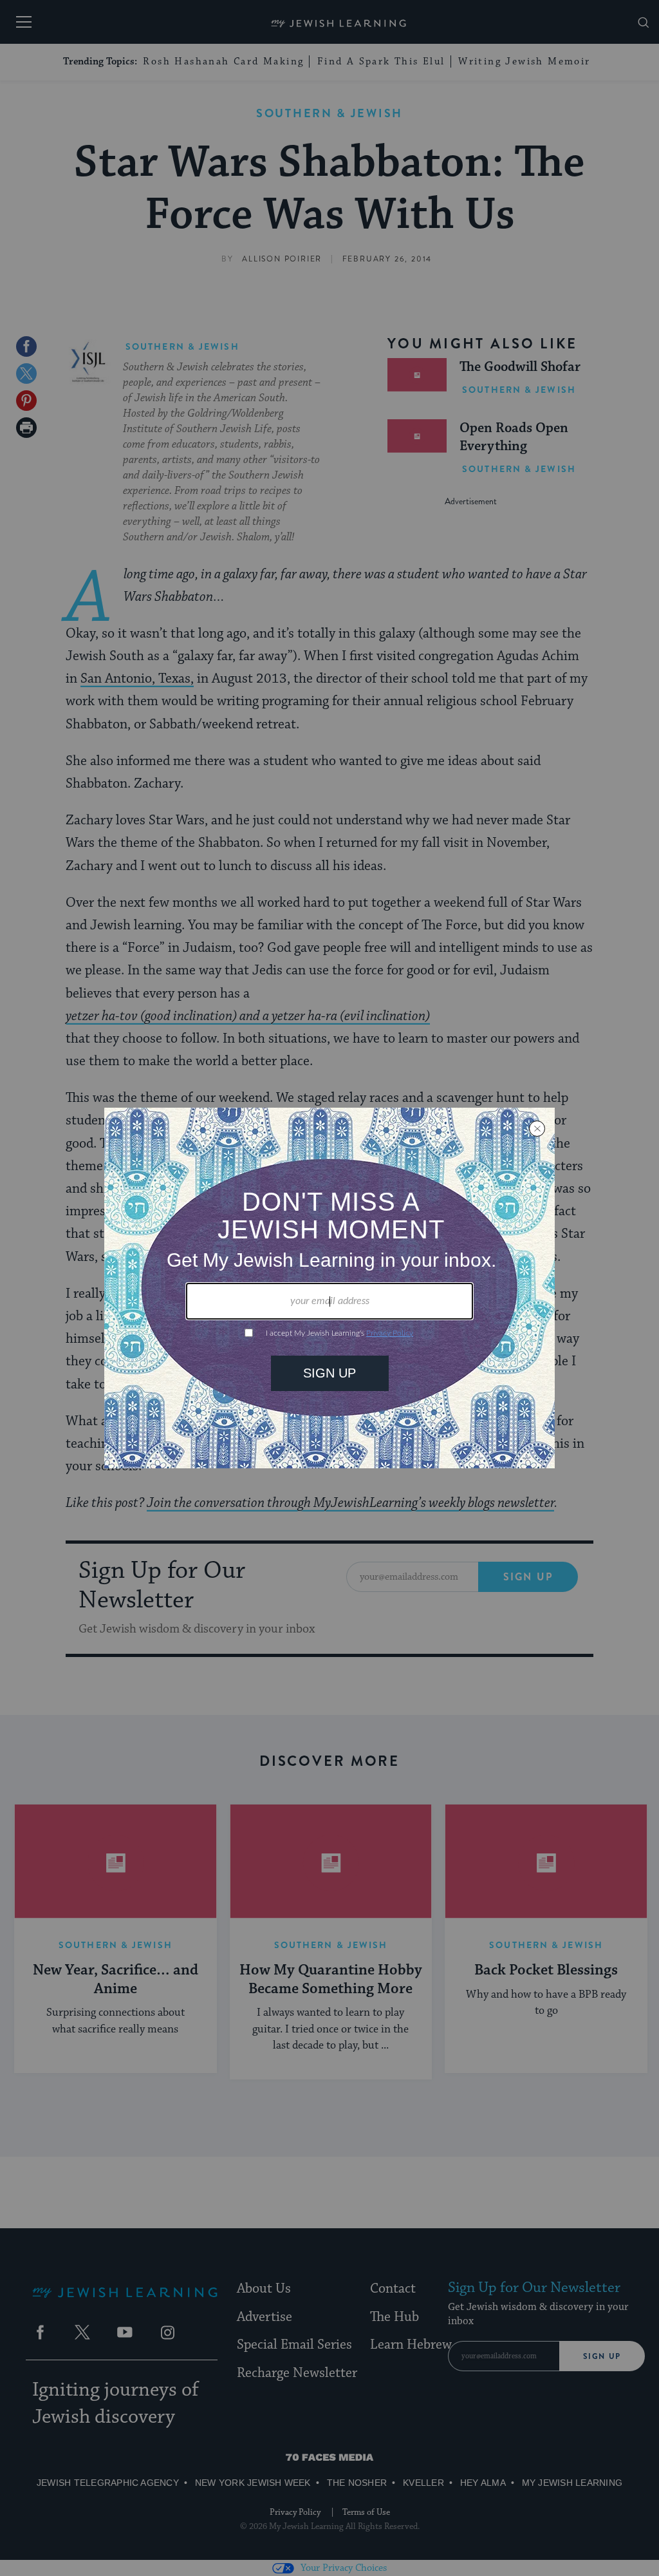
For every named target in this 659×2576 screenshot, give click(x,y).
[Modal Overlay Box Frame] (329, 1288)
